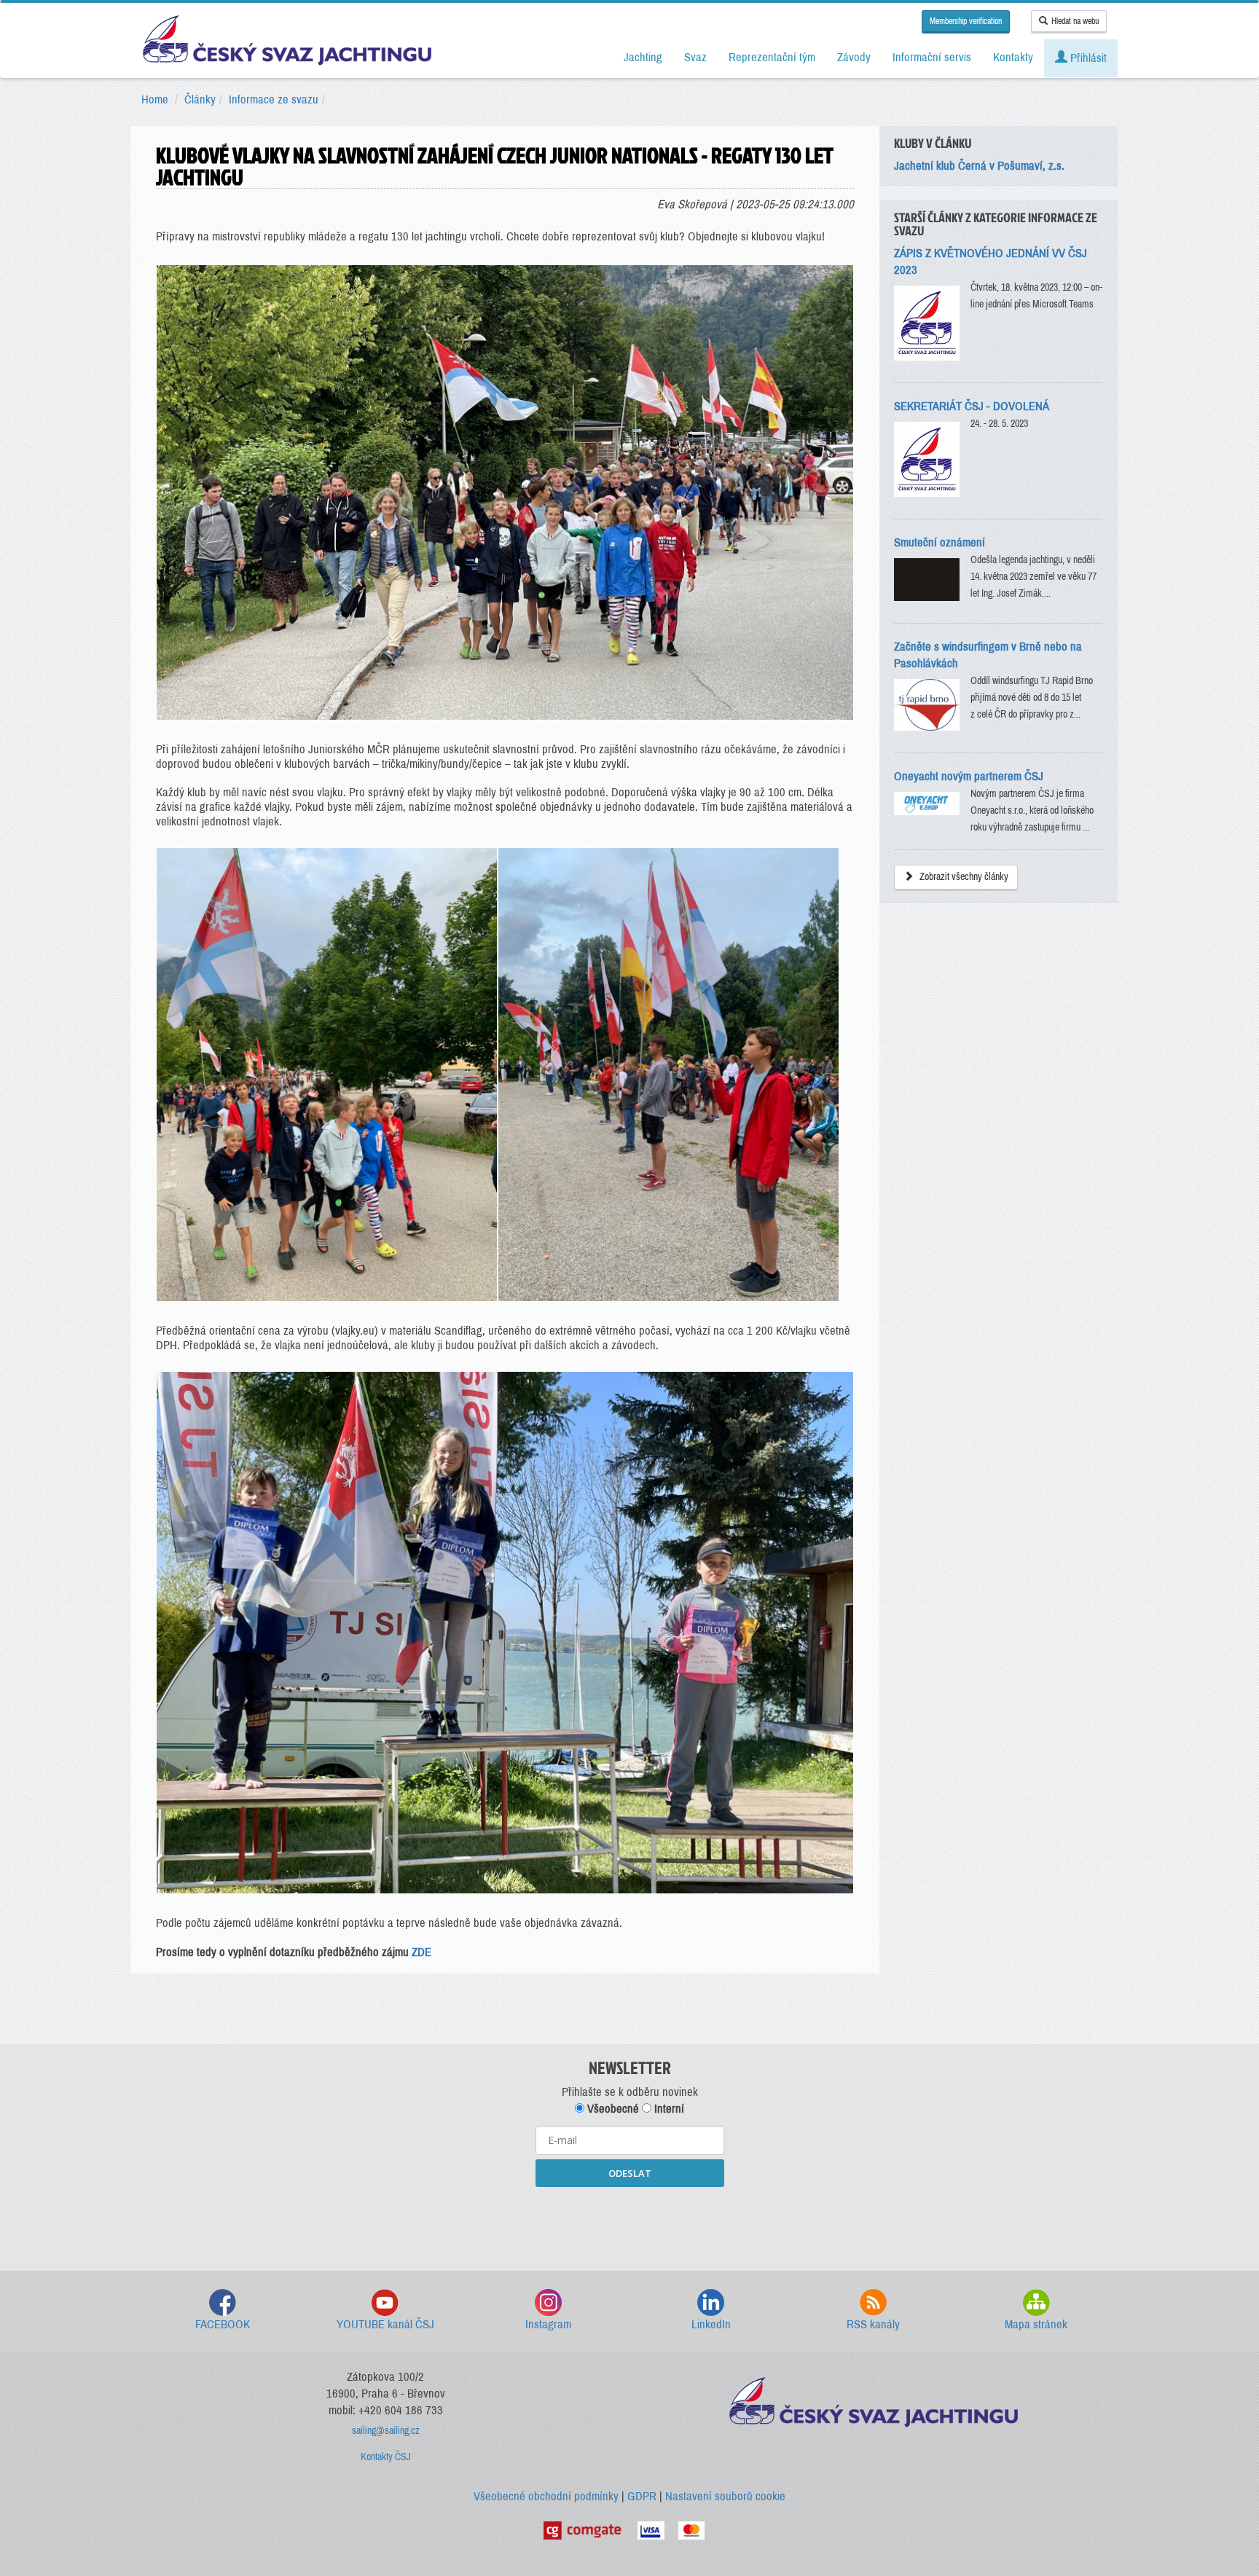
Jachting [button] (643, 57)
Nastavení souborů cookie (725, 2496)
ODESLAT (630, 2173)
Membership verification (966, 21)
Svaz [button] (695, 57)
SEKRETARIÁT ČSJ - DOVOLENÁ (972, 406)
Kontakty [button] (1013, 57)
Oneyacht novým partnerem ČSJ (969, 776)
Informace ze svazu (274, 99)
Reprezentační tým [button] (772, 57)
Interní (668, 2109)
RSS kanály (873, 2324)
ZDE (421, 1952)
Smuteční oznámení (940, 542)
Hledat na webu (1075, 21)
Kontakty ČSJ (386, 2457)
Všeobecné (612, 2109)
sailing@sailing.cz (386, 2431)
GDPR (642, 2496)
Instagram (548, 2324)
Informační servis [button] (932, 57)
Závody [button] (854, 57)
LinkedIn (711, 2324)
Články (200, 99)
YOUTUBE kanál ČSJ (385, 2324)
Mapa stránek (1036, 2324)
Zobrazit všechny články (963, 877)
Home (155, 99)
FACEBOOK (223, 2324)
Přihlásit (1087, 58)
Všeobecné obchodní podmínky (546, 2496)
